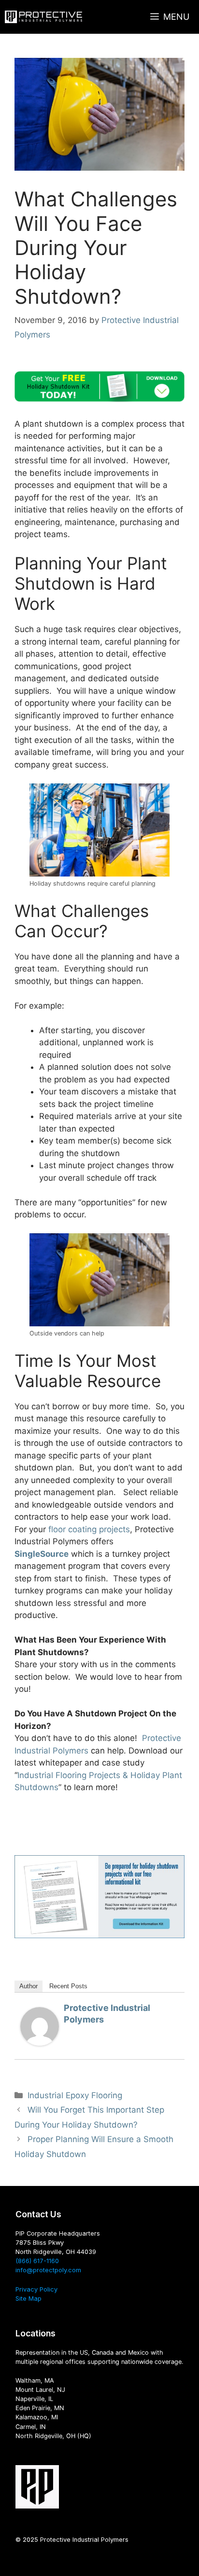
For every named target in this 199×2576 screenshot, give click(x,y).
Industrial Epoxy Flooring (75, 2095)
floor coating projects (89, 1529)
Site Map (28, 2299)
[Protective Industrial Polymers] (43, 17)
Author (28, 1986)
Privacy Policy (36, 2289)
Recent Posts (68, 1986)
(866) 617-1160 (37, 2261)
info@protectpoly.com (48, 2270)
